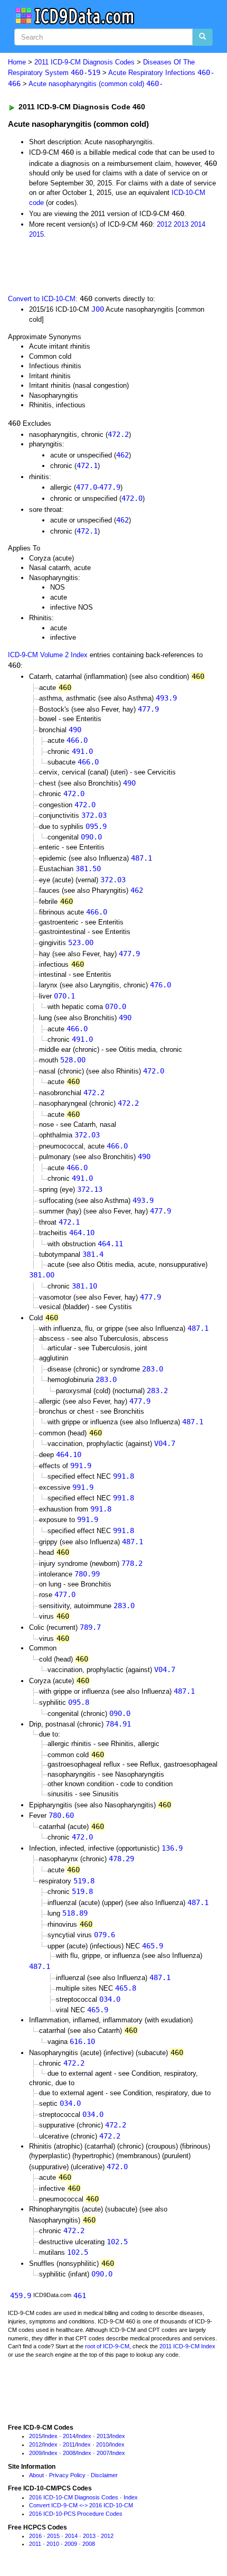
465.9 (153, 1946)
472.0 (132, 498)
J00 (98, 309)
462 (122, 455)
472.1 (87, 465)
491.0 (82, 751)
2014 (198, 224)
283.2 (157, 1390)
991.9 (81, 1466)
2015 (36, 234)
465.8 (126, 1988)
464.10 (82, 1233)
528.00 (73, 1060)
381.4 (93, 1254)
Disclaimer (104, 2475)
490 (75, 730)
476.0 (160, 985)
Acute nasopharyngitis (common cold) (96, 84)
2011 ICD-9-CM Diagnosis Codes (84, 62)
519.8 (84, 1881)
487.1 (141, 858)
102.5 (117, 2242)
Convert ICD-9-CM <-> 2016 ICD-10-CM (81, 2505)
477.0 (87, 487)
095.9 (96, 826)
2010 (102, 2444)
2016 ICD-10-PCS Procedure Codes (76, 2514)
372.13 (90, 1189)
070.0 (116, 1006)
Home (17, 62)
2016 (35, 2536)
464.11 (110, 1244)
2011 (69, 2444)
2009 (35, 2453)
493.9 (166, 698)
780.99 (87, 1574)
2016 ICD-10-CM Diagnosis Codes (74, 2497)
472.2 (118, 434)
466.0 (77, 740)
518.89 (75, 1913)
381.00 (42, 1275)
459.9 (21, 2295)
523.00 (81, 942)
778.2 (132, 1563)
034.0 (110, 1999)
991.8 (124, 1476)
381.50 (88, 869)
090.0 (91, 837)
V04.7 (165, 1443)
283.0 (153, 1369)
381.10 (84, 1286)
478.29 (121, 1859)
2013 (181, 224)
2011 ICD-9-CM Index (187, 2346)
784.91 (118, 1724)
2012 (164, 224)
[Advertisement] (84, 265)
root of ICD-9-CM (107, 2346)
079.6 (105, 1935)
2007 (103, 2453)
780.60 (61, 1815)
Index (50, 2436)
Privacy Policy (67, 2475)
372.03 (94, 815)
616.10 (82, 2041)
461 (80, 2295)
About (36, 2475)
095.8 (79, 1702)
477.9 (110, 487)
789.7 (90, 1627)
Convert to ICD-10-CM (42, 299)
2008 (69, 2453)
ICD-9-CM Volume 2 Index (48, 655)
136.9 (172, 1848)
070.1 (64, 996)
